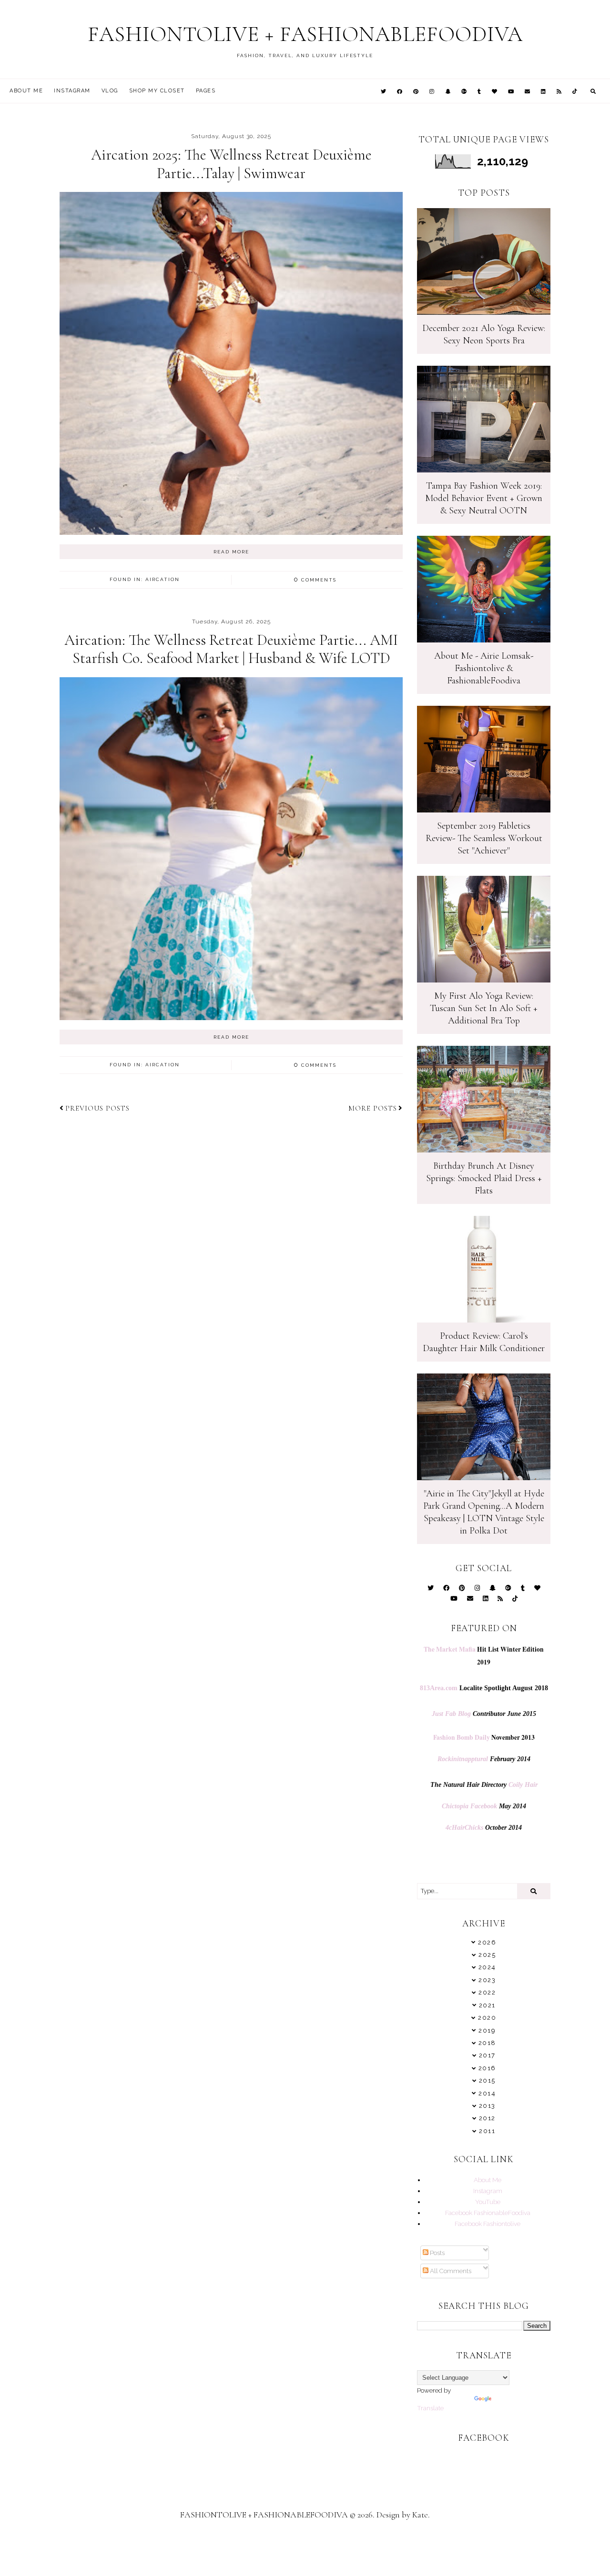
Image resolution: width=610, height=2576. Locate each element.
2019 (487, 2030)
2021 (487, 2005)
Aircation (163, 579)
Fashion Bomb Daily (462, 1737)
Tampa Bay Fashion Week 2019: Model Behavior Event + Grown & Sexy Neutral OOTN (484, 498)
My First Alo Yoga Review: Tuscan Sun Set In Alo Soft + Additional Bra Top (484, 1008)
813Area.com (439, 1688)
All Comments (450, 2271)
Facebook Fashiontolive (488, 2224)
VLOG (110, 91)
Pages (206, 91)
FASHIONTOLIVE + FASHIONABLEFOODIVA (305, 34)
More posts (373, 1108)
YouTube (488, 2202)
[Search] (534, 1891)
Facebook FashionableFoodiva (488, 2213)
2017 (487, 2055)
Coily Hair (523, 1785)
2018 (487, 2043)
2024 (487, 1967)
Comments (315, 580)
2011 (487, 2131)
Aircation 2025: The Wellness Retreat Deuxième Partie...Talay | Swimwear (231, 164)
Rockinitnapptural (463, 1759)
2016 (487, 2068)
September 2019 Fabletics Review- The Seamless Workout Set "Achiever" (484, 838)
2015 (487, 2080)
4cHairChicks (464, 1828)
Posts (437, 2253)
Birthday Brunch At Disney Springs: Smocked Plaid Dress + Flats (484, 1178)
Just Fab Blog (451, 1714)
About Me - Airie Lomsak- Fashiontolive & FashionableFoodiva (484, 668)
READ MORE (231, 552)
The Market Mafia (450, 1649)
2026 (487, 1942)
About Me (26, 91)
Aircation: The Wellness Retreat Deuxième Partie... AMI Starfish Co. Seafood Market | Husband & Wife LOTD (231, 649)
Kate (420, 2515)
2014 (487, 2093)
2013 (487, 2106)
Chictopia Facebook (469, 1806)
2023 (487, 1980)
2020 (487, 2018)
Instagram (72, 91)
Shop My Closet (157, 91)
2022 (487, 1992)
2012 (487, 2118)
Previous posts (97, 1108)
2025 (487, 1955)
